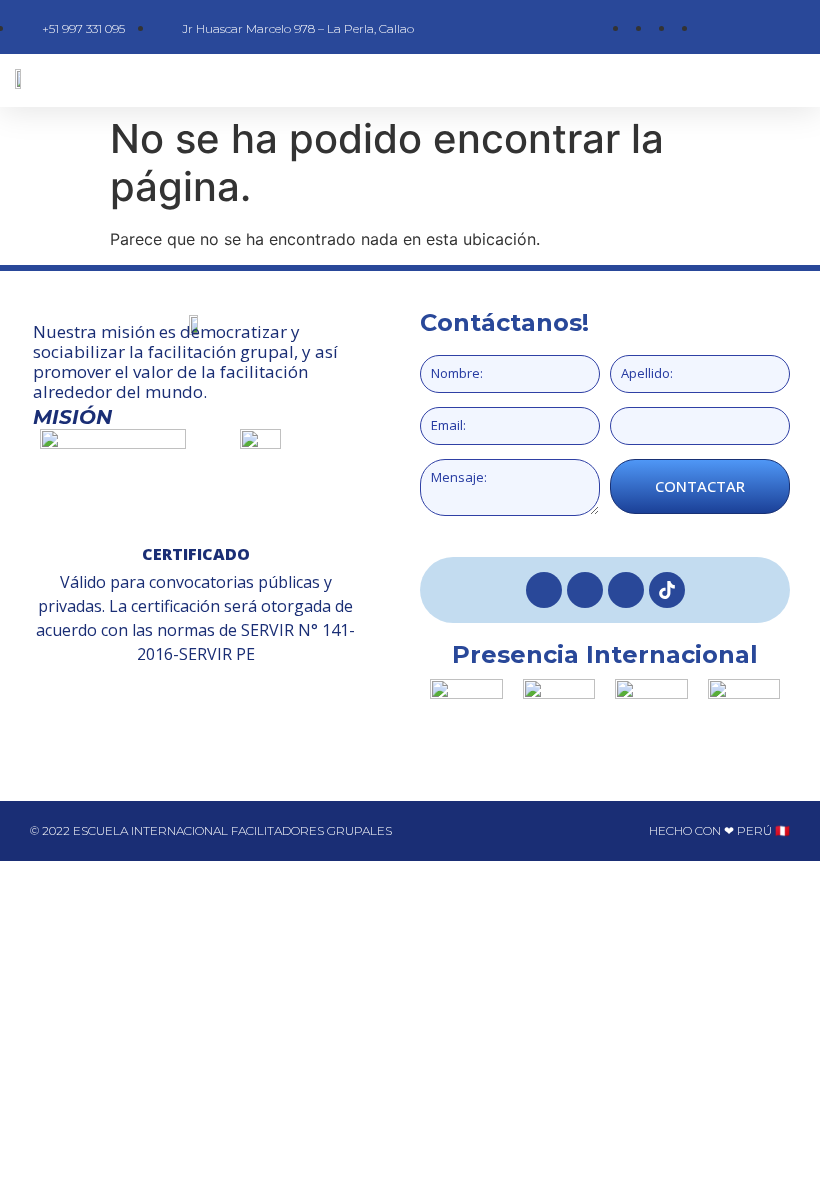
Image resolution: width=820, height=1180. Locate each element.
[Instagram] (585, 590)
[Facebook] (544, 590)
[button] (469, 80)
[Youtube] (626, 590)
